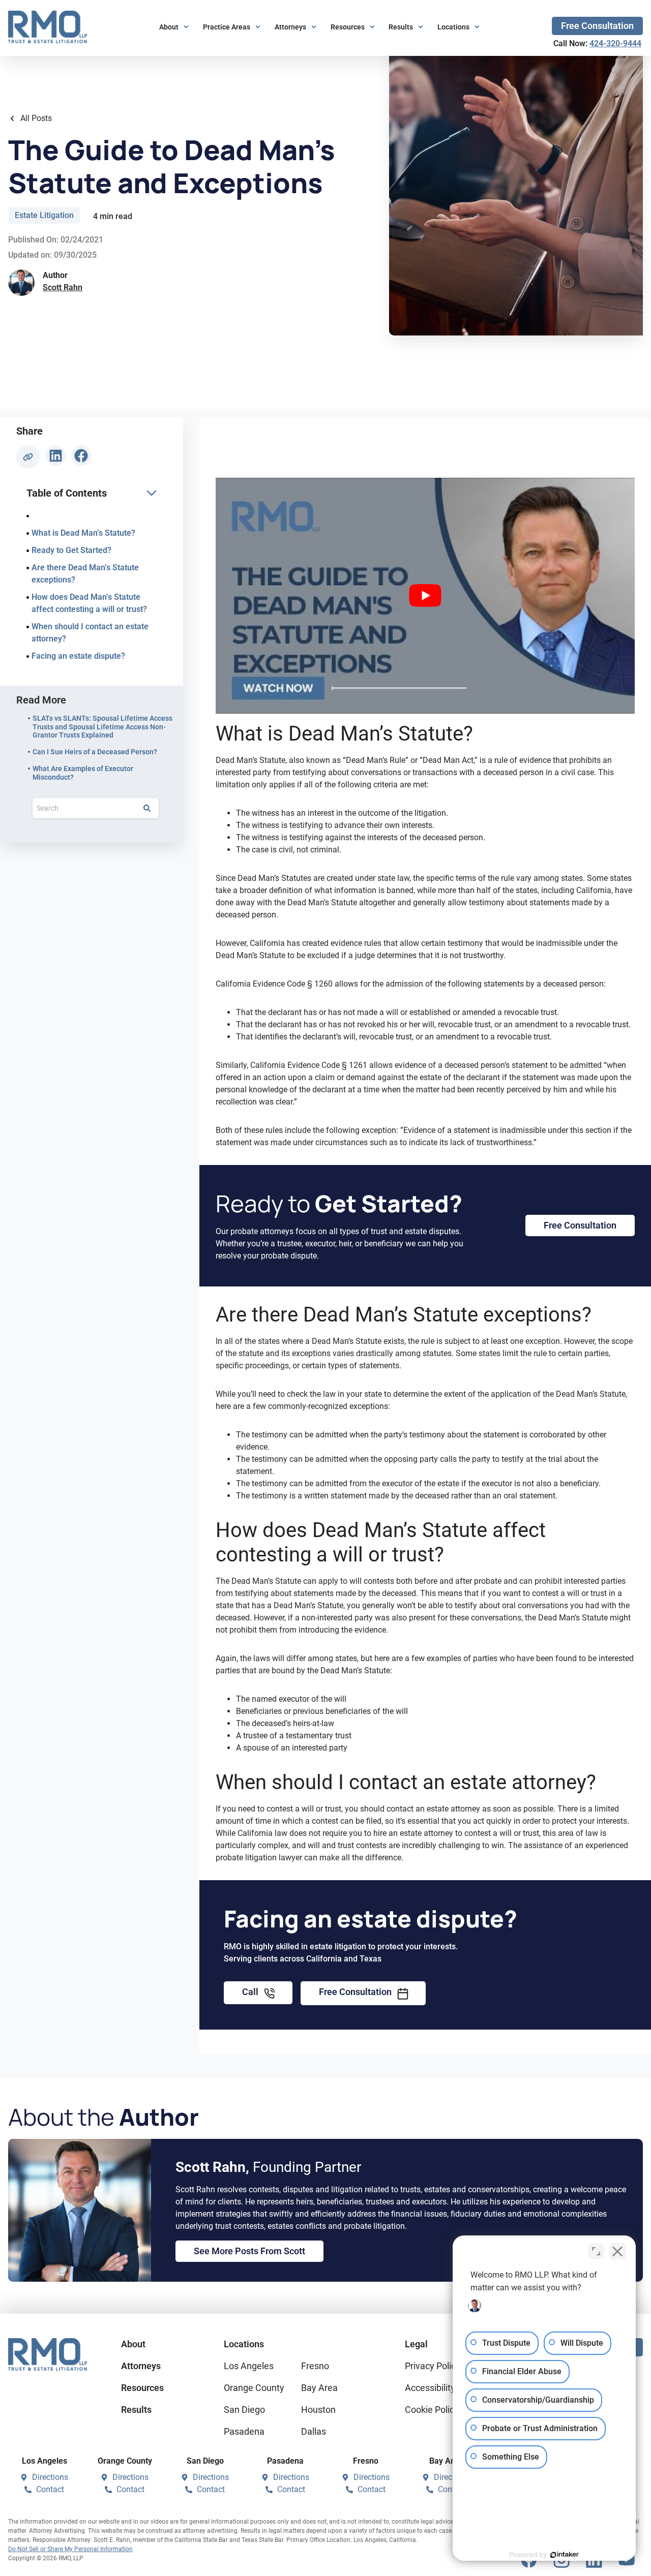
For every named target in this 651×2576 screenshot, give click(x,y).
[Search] (149, 808)
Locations (453, 27)
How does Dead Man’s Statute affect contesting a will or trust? (89, 603)
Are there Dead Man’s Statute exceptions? (85, 574)
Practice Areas (227, 27)
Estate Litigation (44, 215)
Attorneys (290, 27)
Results (401, 27)
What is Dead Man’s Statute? (83, 533)
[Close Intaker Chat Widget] (617, 2251)
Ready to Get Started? (71, 550)
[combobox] (88, 808)
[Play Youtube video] (425, 596)
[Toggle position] (596, 2251)
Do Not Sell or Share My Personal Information (70, 2549)
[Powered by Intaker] (565, 2555)
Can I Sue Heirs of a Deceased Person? (95, 752)
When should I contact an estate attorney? (90, 633)
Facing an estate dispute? (78, 656)
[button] (56, 456)
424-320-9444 (615, 43)
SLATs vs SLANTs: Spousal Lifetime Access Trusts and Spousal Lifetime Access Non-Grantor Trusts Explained (102, 727)
